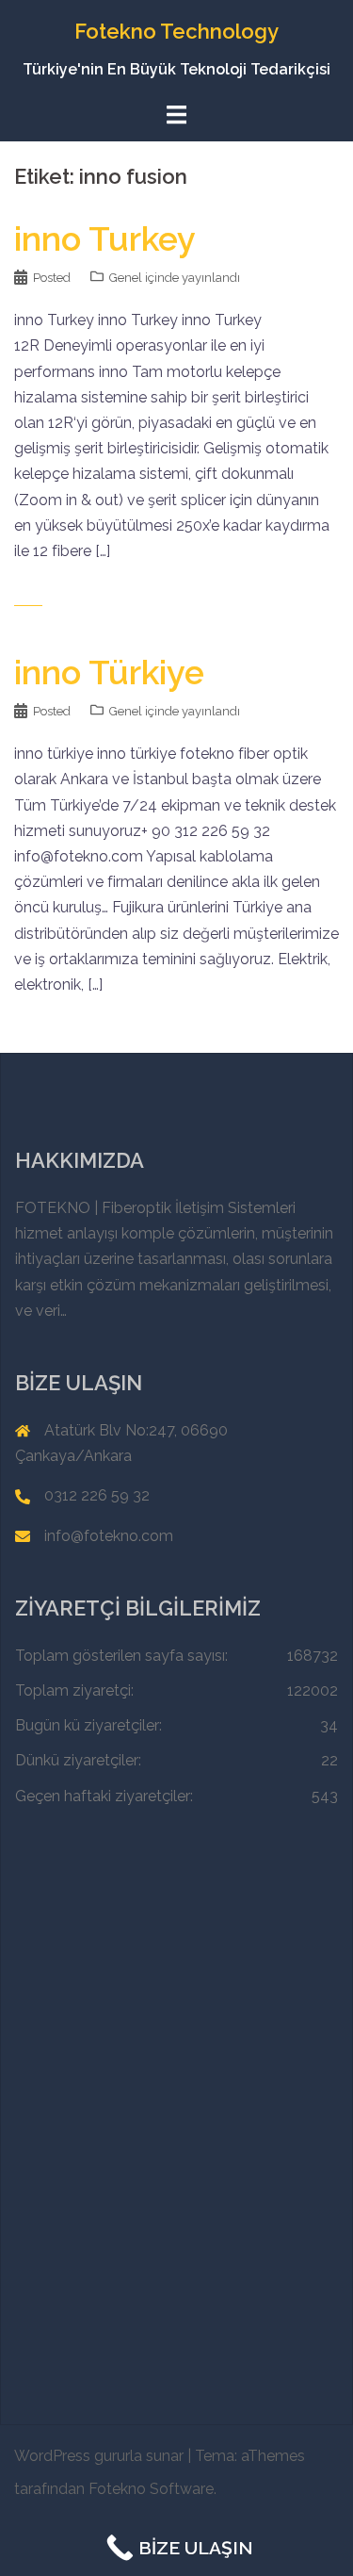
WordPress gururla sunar (99, 2456)
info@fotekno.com (109, 1536)
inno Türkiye (109, 672)
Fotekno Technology (176, 31)
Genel (126, 278)
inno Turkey (105, 238)
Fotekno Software (151, 2489)
